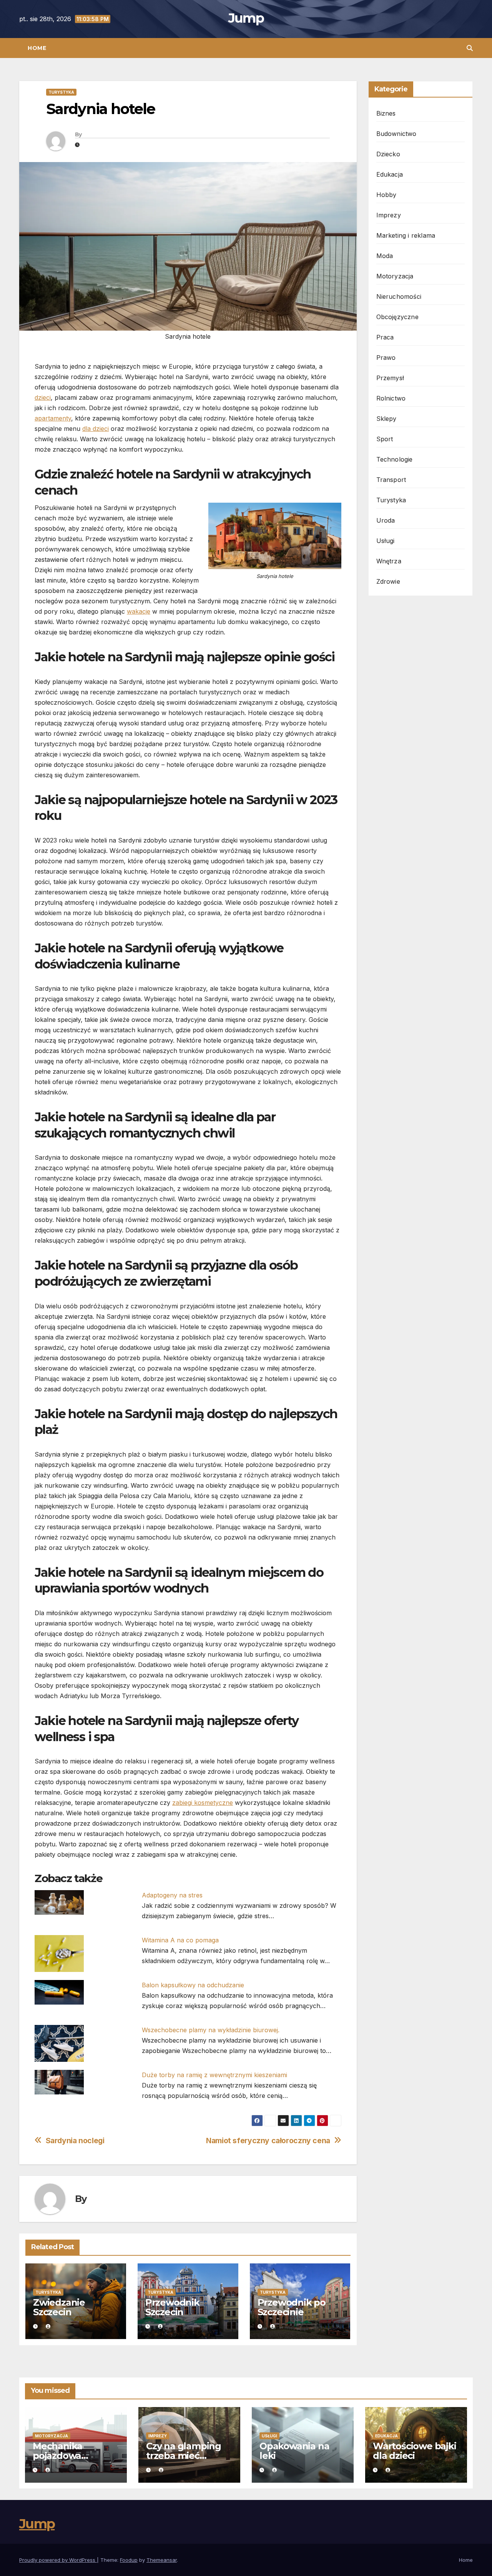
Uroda (386, 520)
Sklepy (386, 419)
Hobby (386, 195)
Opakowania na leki (294, 2451)
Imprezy (389, 215)
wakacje (139, 611)
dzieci (43, 397)
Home (37, 48)
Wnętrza (389, 561)
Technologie (395, 459)
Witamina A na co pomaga (180, 1940)
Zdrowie (388, 581)
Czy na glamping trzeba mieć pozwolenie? (184, 2456)
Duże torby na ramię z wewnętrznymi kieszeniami (214, 2075)
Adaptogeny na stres (172, 1895)
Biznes (386, 113)
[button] (470, 48)
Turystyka (61, 92)
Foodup (129, 2560)
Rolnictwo (391, 398)
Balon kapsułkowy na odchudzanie (193, 1985)
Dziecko (388, 154)
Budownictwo (396, 134)
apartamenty (53, 418)
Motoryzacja (395, 276)
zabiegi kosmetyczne (203, 1803)
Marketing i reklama (406, 235)
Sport (385, 439)
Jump (246, 18)
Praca (385, 337)
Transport (391, 480)
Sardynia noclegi (75, 2141)
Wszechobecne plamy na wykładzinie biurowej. (211, 2030)
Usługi (386, 541)
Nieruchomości (399, 296)
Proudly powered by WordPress (58, 2560)
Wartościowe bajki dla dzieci (415, 2451)
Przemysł (390, 378)
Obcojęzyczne (397, 317)
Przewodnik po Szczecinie (292, 2307)
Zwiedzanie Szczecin (59, 2307)
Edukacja (390, 174)
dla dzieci (96, 429)
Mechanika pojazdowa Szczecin (57, 2456)
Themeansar (162, 2560)
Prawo (386, 358)
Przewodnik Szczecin (172, 2307)
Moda (385, 256)
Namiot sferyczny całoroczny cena (268, 2141)
